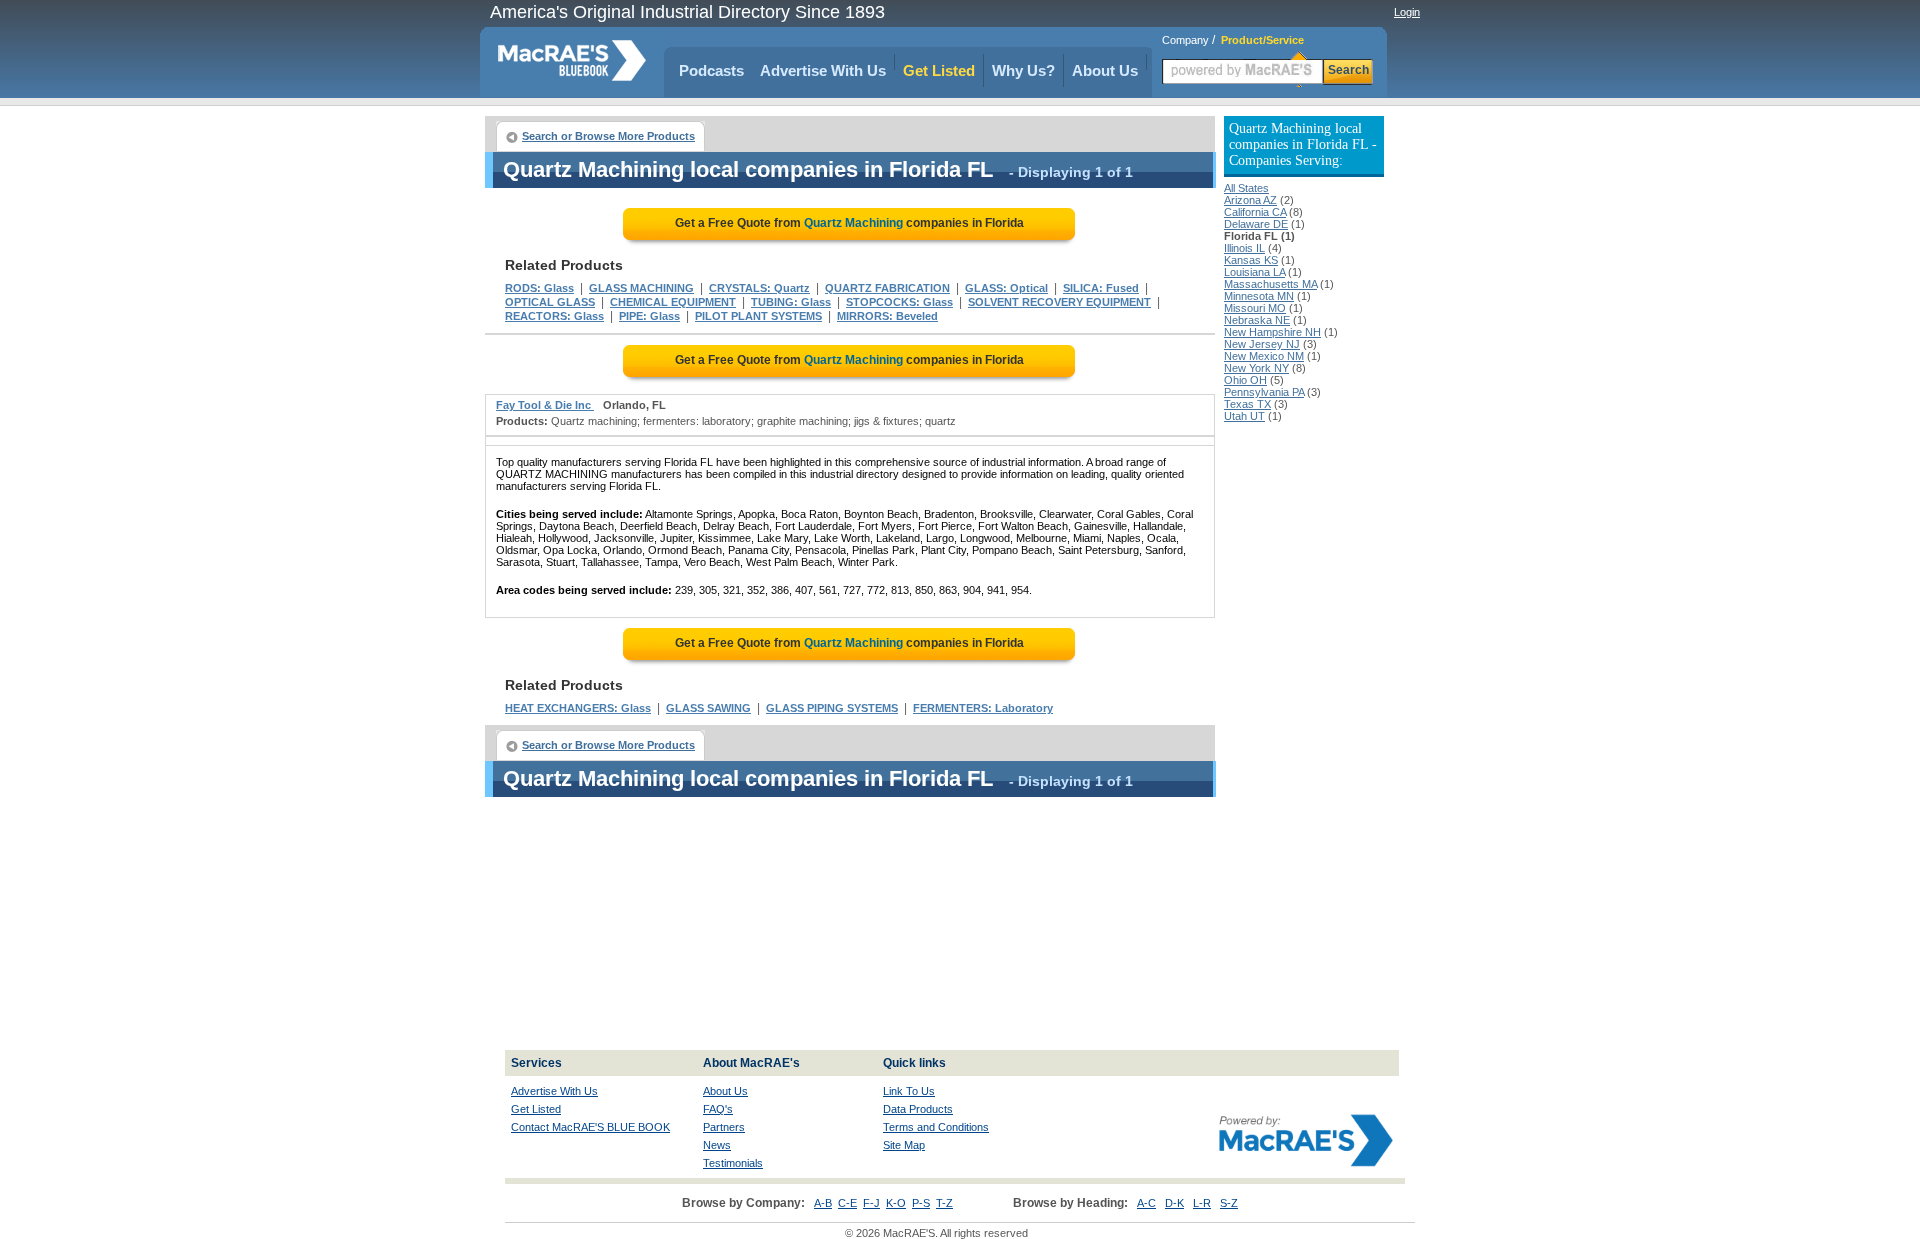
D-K (1174, 1203)
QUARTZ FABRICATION (887, 288)
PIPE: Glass (649, 316)
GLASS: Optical (1006, 288)
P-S (921, 1203)
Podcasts (711, 70)
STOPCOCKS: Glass (899, 302)
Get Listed (939, 70)
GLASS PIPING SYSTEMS (832, 708)
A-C (1146, 1203)
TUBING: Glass (791, 302)
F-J (871, 1203)
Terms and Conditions (936, 1127)
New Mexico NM (1264, 356)
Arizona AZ (1250, 200)
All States (1246, 188)
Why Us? (1023, 70)
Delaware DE (1256, 224)
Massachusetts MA (1270, 284)
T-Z (944, 1203)
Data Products (918, 1109)
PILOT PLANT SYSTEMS (758, 316)
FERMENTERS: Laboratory (983, 708)
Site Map (904, 1145)
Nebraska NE (1257, 320)
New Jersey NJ (1262, 344)
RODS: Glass (539, 288)
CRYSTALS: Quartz (759, 288)
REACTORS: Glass (554, 316)
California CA (1255, 212)
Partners (724, 1127)
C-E (847, 1203)
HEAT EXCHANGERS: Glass (578, 708)
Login (1407, 12)
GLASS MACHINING (641, 288)
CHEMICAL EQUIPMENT (673, 302)
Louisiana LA (1254, 272)
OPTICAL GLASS (550, 302)
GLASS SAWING (708, 708)
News (717, 1145)
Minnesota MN (1259, 296)
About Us (1105, 70)
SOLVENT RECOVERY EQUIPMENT (1059, 302)
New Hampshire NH (1272, 332)
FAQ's (718, 1109)
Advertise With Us (823, 70)
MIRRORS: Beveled (887, 316)
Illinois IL (1244, 248)
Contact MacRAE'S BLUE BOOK (590, 1127)
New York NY (1256, 368)
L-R (1202, 1203)
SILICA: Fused (1101, 288)
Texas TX (1247, 404)
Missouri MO (1255, 308)
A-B (823, 1203)
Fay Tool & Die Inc (545, 405)
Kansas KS (1251, 260)
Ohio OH (1245, 380)
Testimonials (733, 1163)
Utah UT (1244, 416)
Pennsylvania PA (1264, 392)
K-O (896, 1203)
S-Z (1229, 1203)
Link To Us (909, 1091)
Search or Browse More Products (608, 136)
